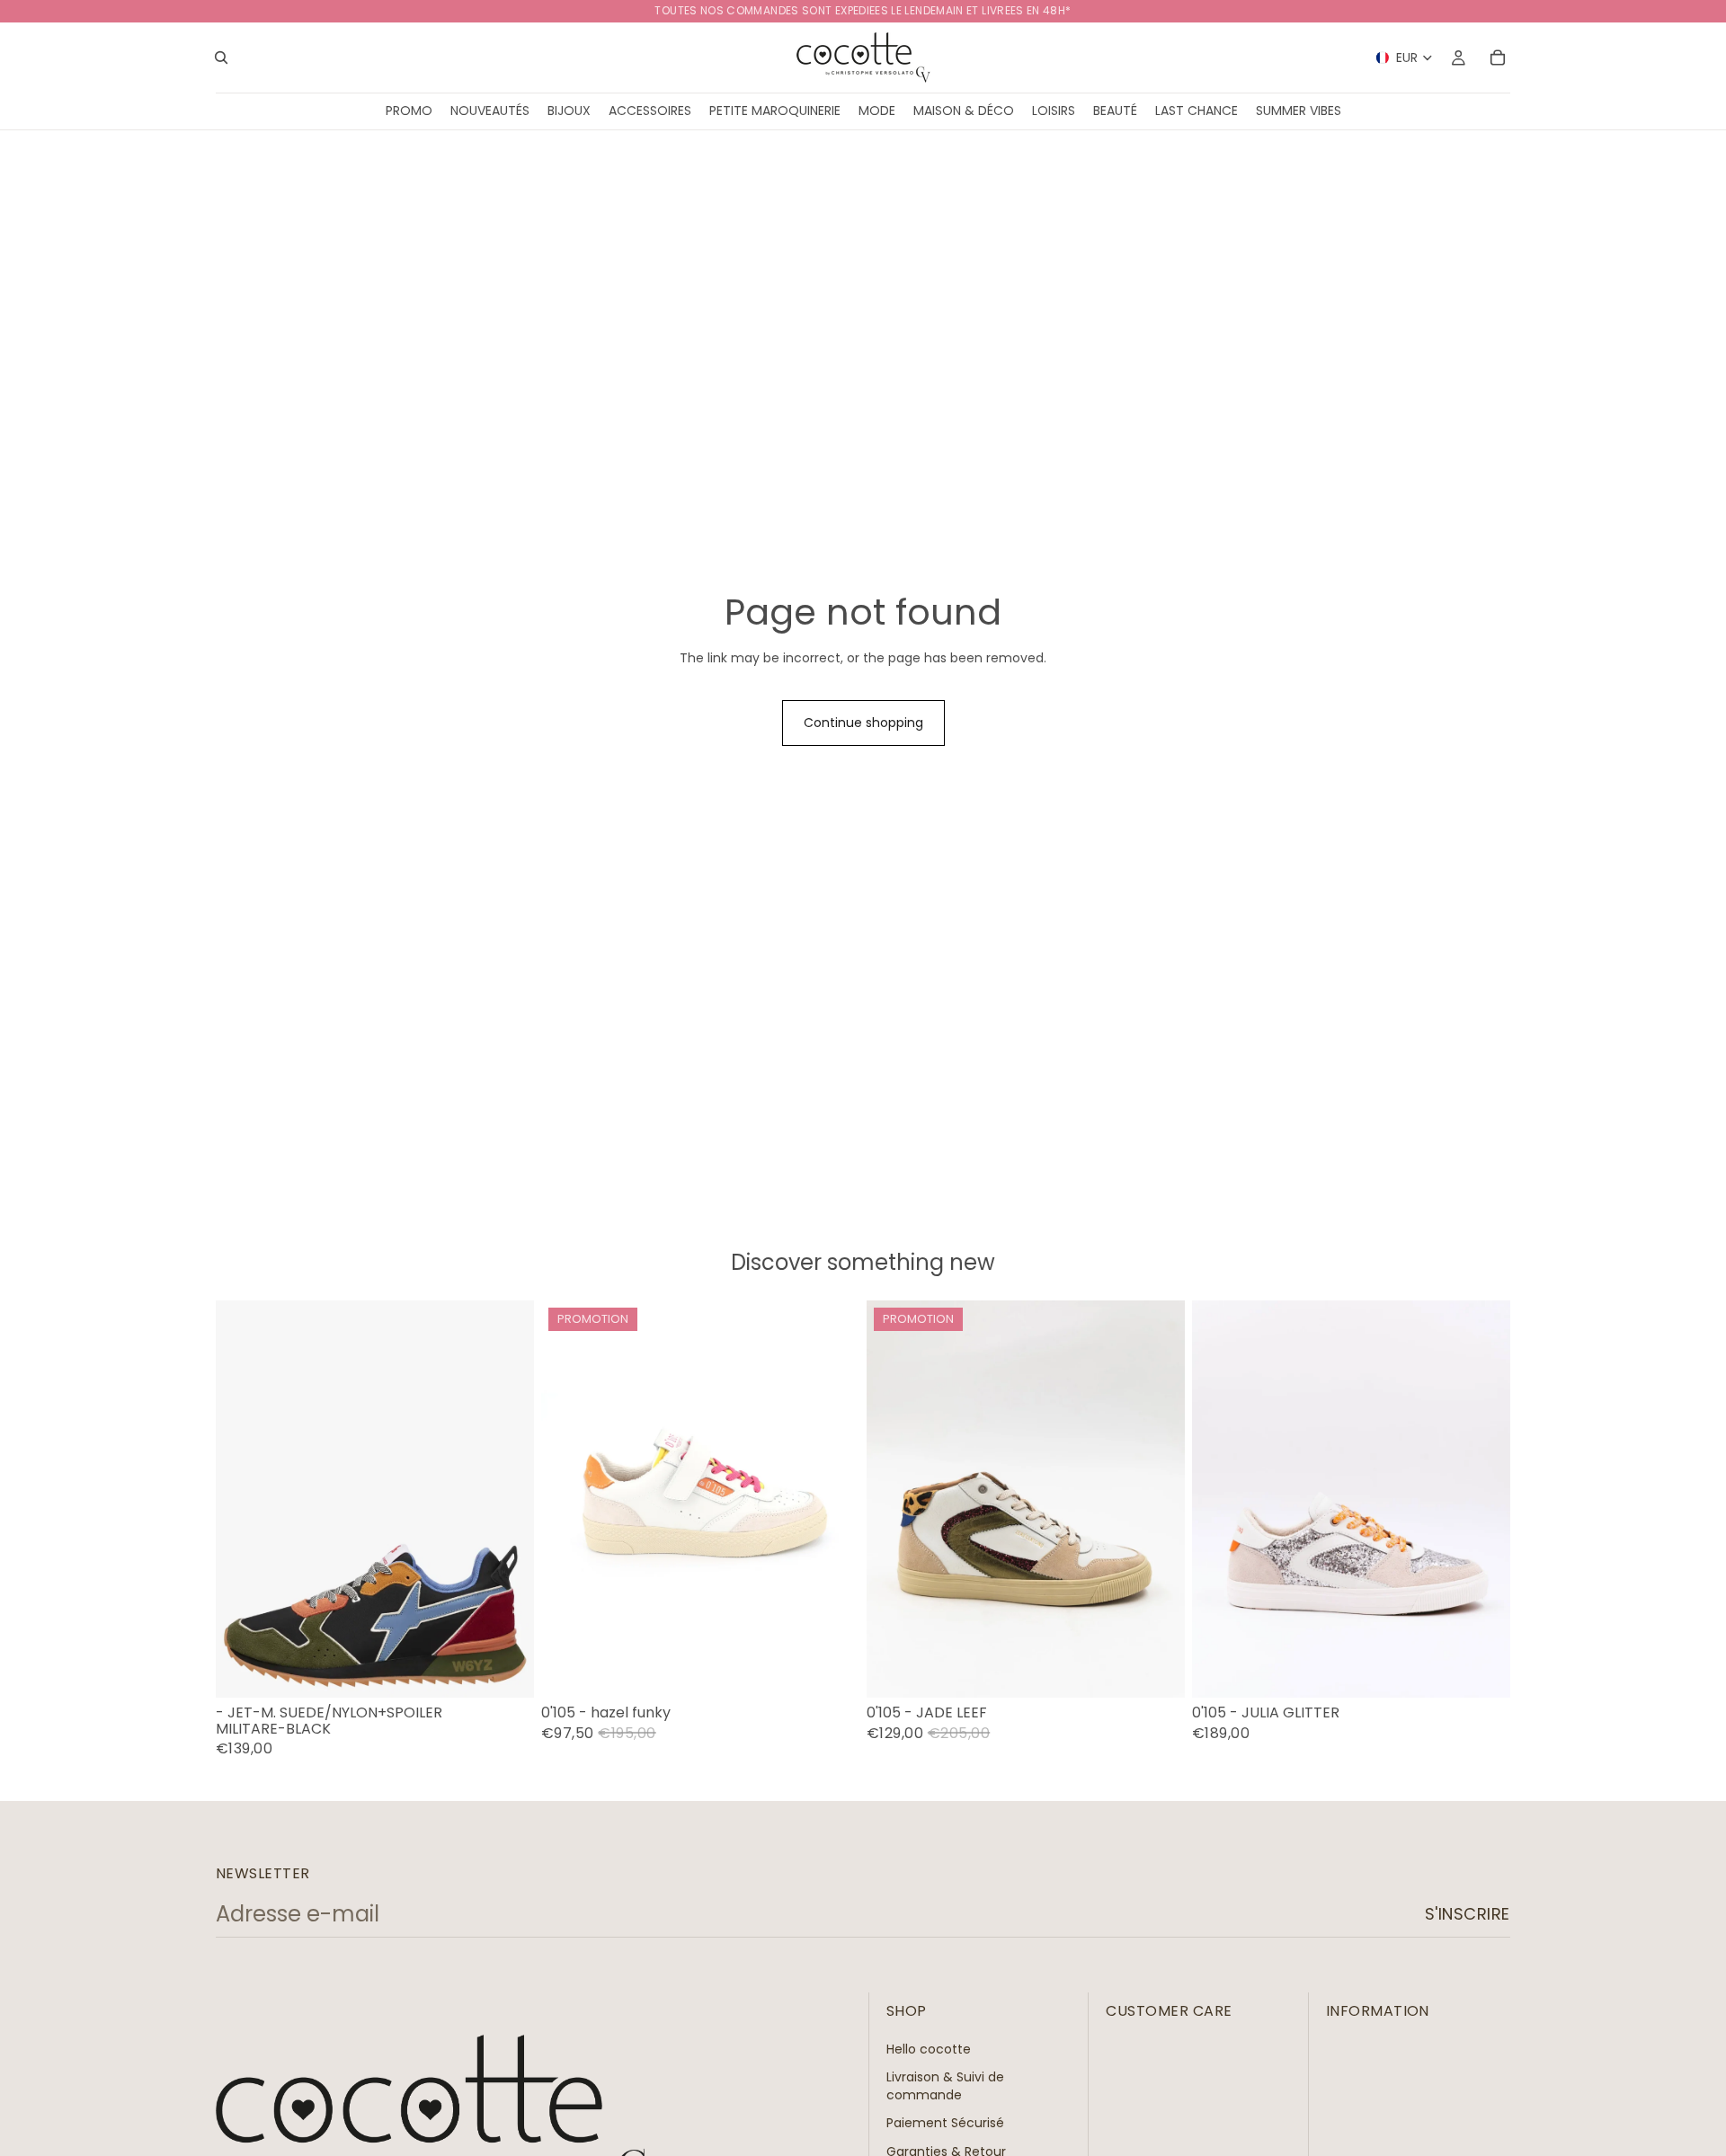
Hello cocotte (929, 2049)
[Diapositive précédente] (894, 1499)
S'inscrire (1468, 1914)
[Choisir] (506, 1670)
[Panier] (1498, 58)
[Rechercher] (221, 58)
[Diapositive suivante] (1158, 1499)
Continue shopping (863, 723)
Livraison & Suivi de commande (945, 2086)
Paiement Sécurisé (945, 2124)
